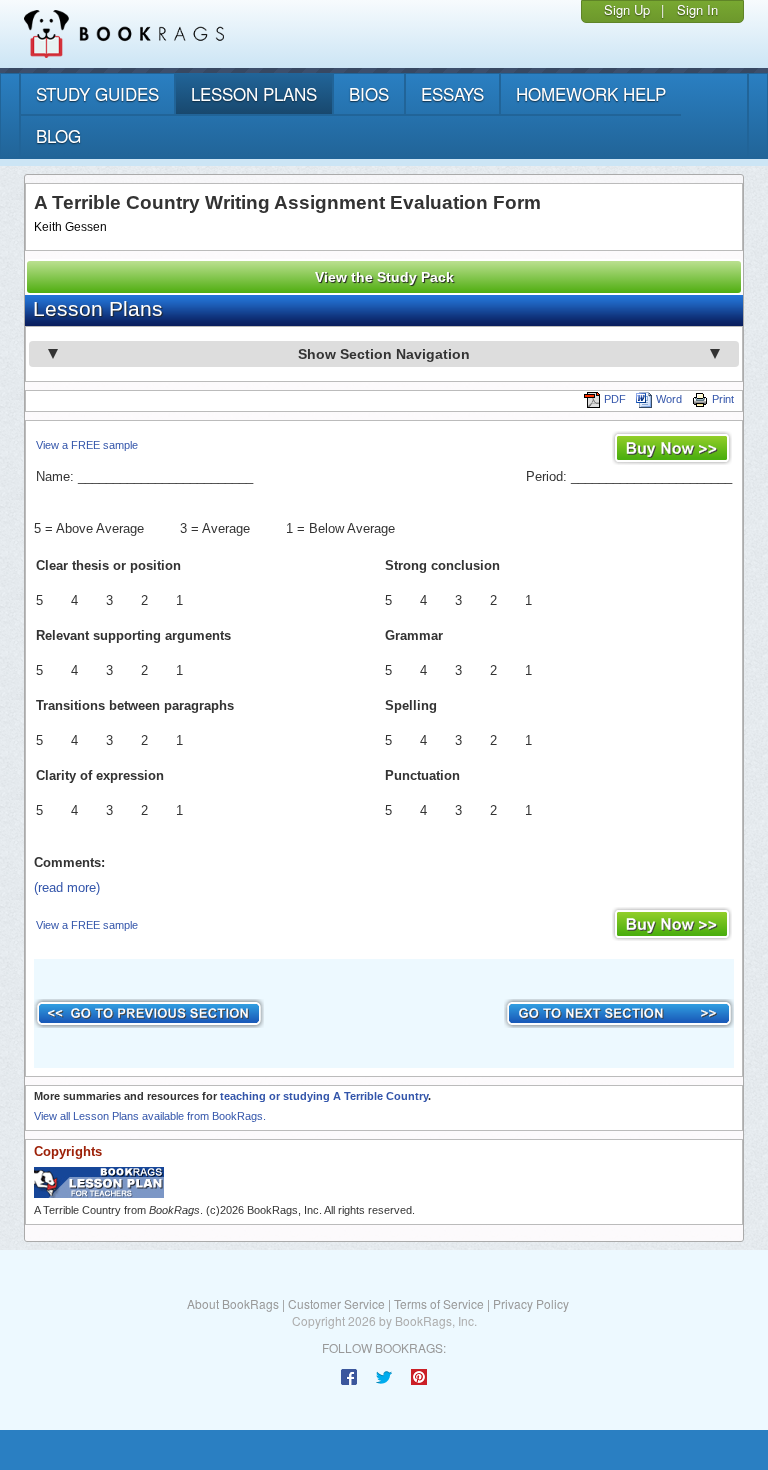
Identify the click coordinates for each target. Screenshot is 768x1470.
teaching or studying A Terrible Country (324, 1096)
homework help (591, 93)
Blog (58, 135)
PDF (615, 399)
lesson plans (254, 93)
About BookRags (233, 1303)
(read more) (67, 887)
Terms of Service (439, 1303)
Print (723, 399)
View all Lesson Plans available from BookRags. (150, 1116)
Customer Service (336, 1303)
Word (669, 399)
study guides (97, 93)
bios (369, 93)
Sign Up (627, 9)
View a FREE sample (87, 445)
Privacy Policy (531, 1303)
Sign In (697, 9)
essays (452, 93)
